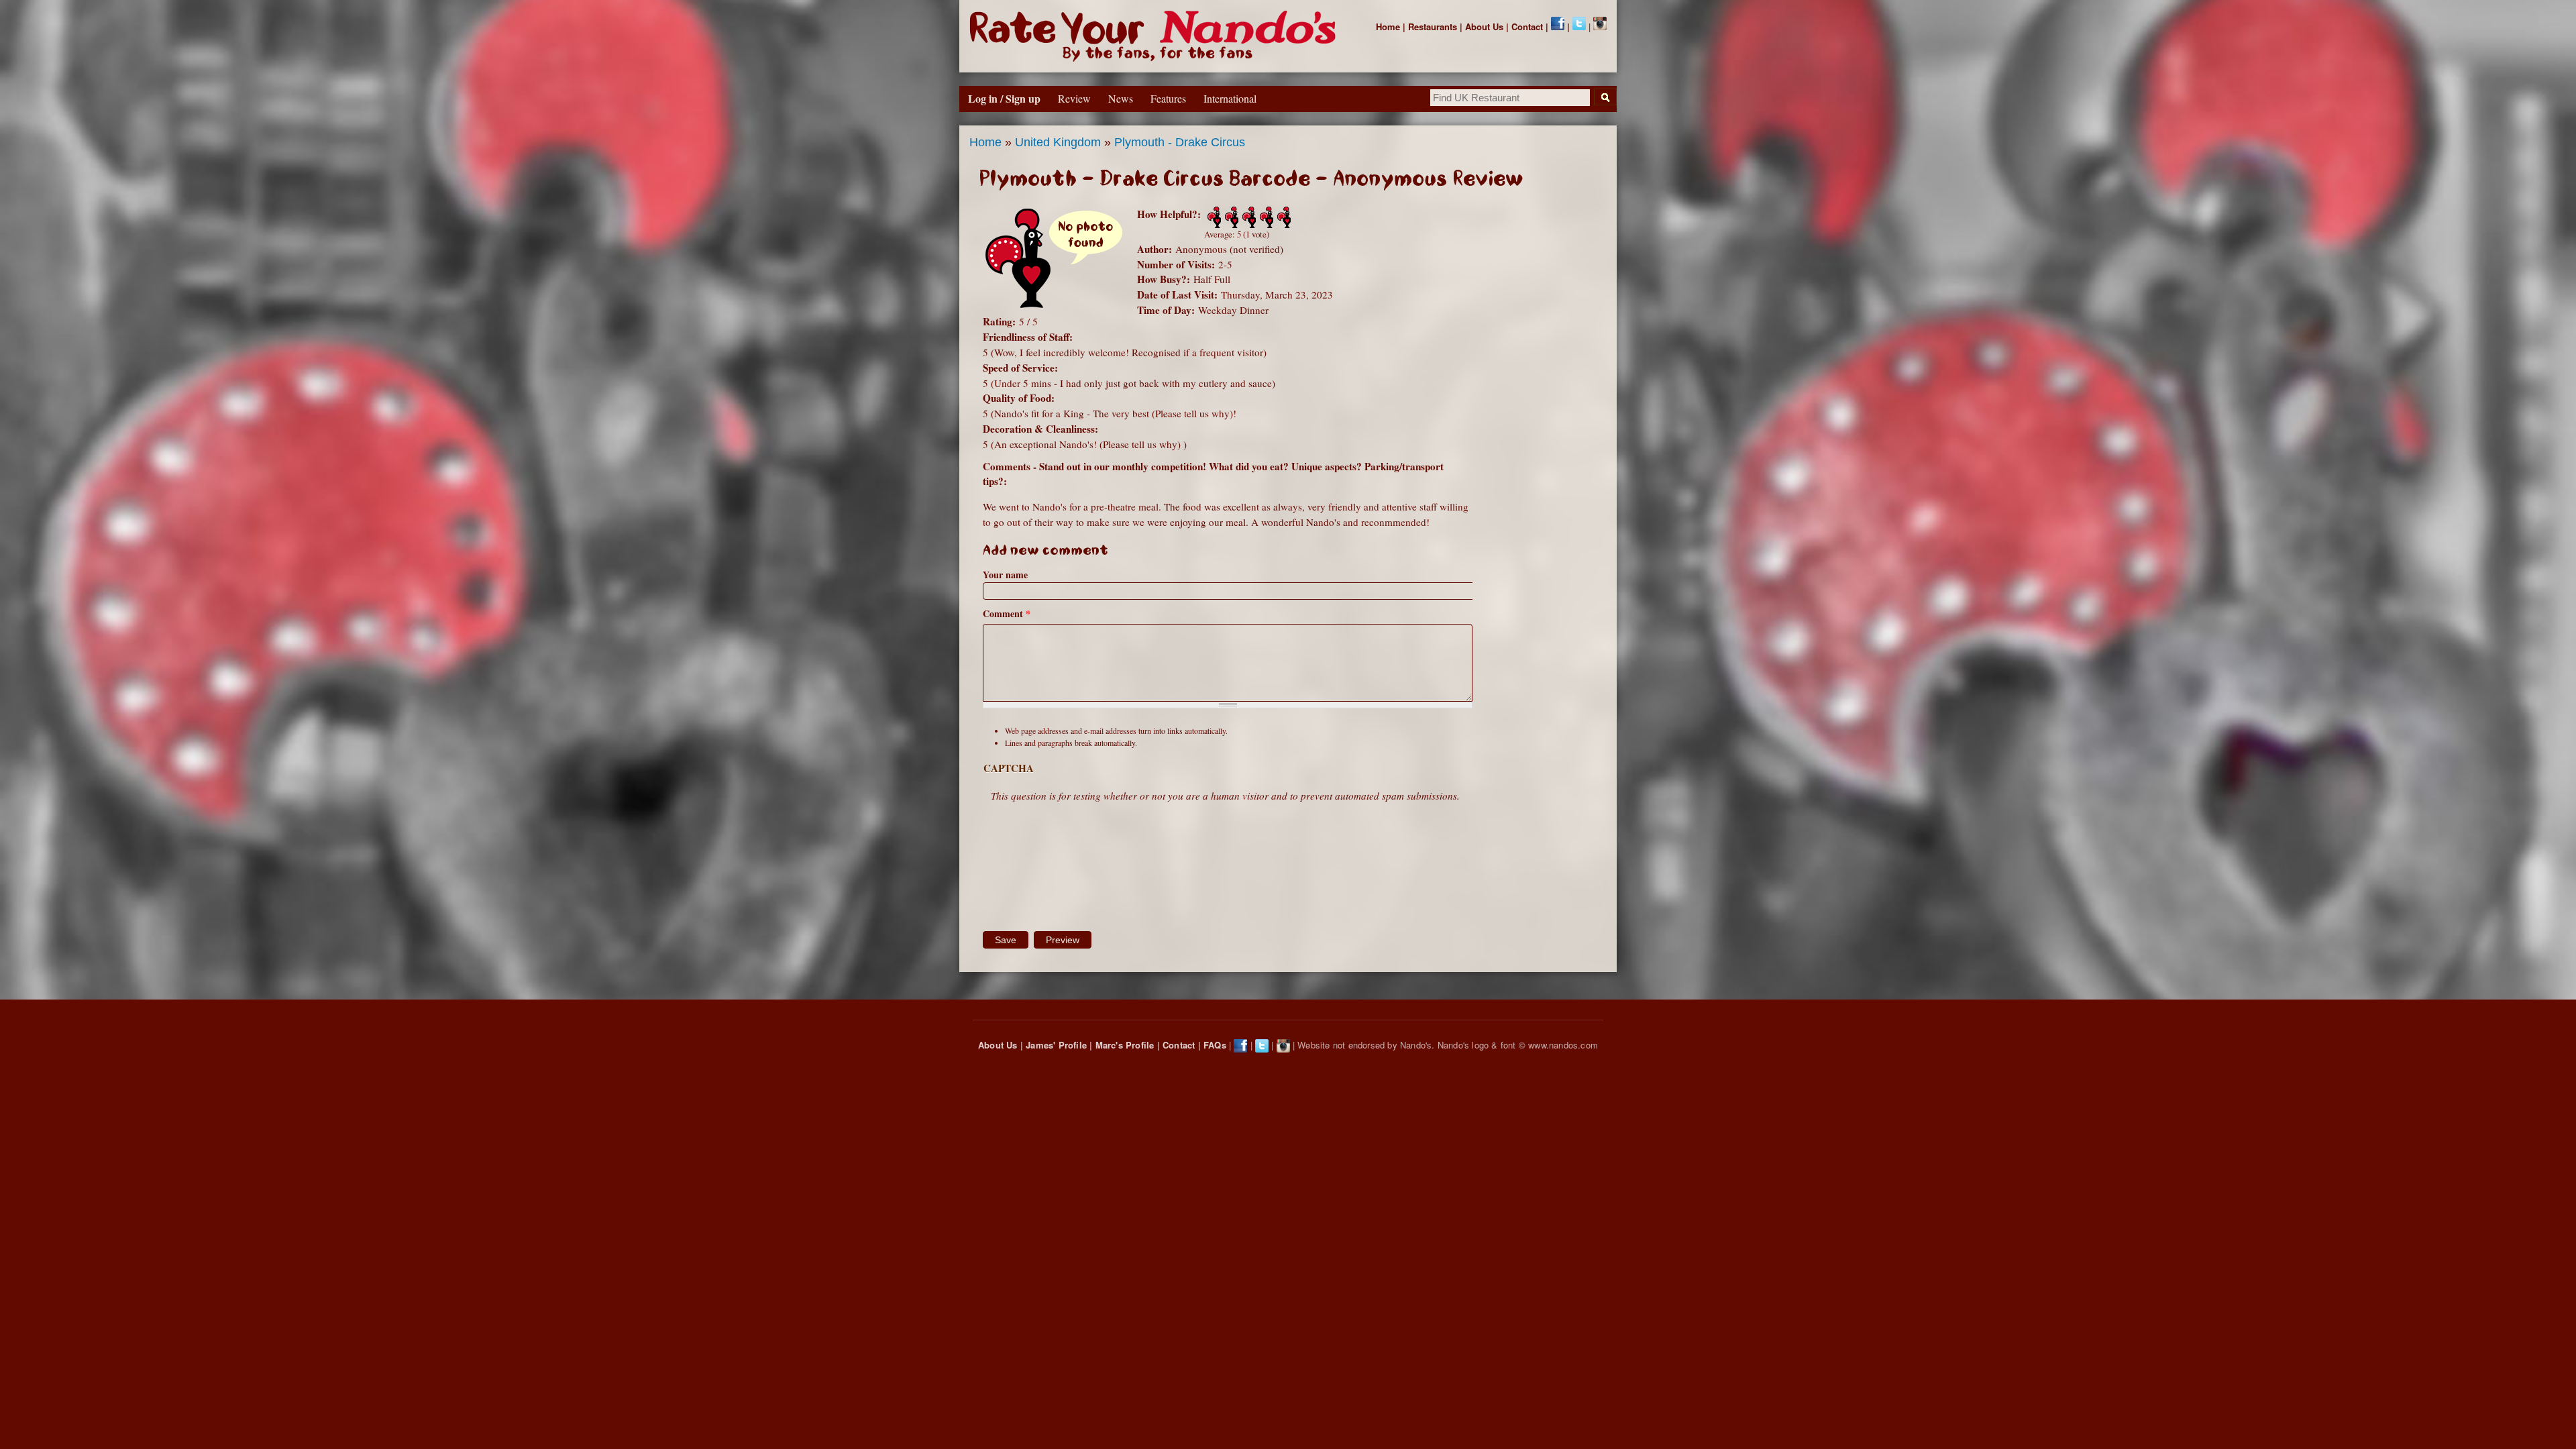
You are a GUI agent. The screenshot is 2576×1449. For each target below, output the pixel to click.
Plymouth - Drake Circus (1180, 142)
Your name (1005, 575)
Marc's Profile (1125, 1045)
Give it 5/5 (1283, 217)
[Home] (1156, 36)
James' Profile (1056, 1045)
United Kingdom (1058, 142)
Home (1388, 26)
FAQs (1215, 1045)
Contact (1527, 26)
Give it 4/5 (1265, 217)
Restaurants (1433, 26)
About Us (1484, 26)
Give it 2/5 (1230, 217)
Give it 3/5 (1248, 217)
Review (1074, 98)
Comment (1007, 613)
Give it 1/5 (1213, 217)
